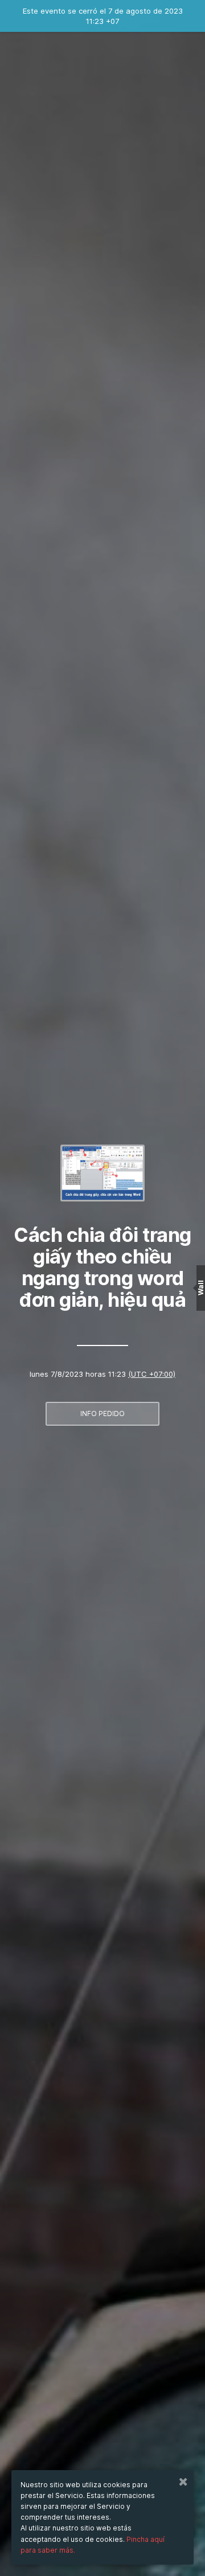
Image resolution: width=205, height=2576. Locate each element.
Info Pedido (102, 1413)
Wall (201, 1288)
